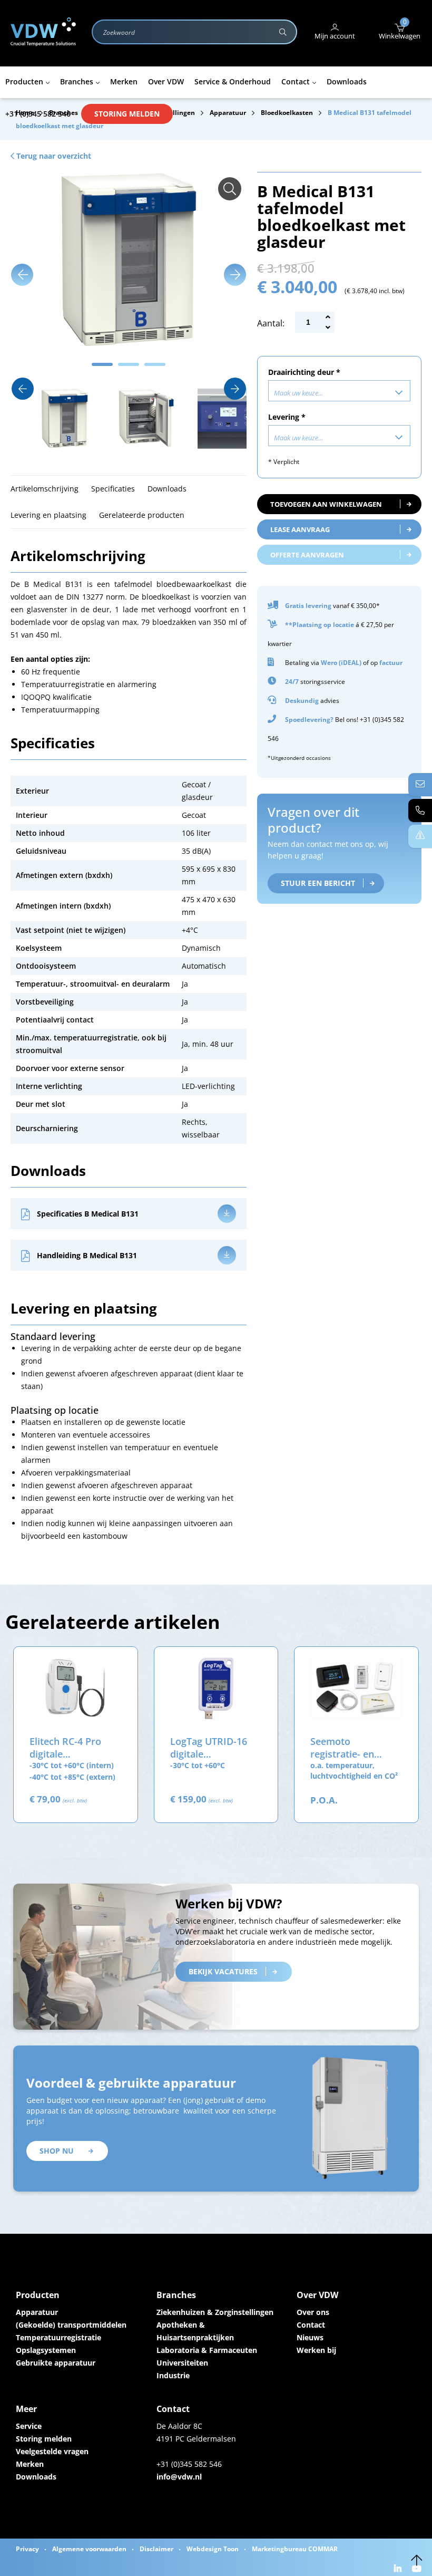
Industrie (173, 2375)
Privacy (27, 2549)
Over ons (313, 2312)
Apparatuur (37, 2312)
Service (29, 2426)
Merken (30, 2464)
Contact (311, 2325)
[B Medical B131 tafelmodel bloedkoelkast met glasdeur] (230, 189)
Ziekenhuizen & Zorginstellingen (215, 2312)
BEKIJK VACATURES (223, 1971)
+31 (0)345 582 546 (38, 114)
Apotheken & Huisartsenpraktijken (195, 2331)
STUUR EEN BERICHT (318, 883)
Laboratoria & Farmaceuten (207, 2350)
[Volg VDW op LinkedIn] (399, 2569)
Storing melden (127, 114)
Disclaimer (156, 2549)
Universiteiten (182, 2363)
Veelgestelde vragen (52, 2451)
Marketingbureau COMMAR (295, 2549)
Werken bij (316, 2350)
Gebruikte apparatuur (56, 2363)
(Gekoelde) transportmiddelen (71, 2325)
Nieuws (310, 2337)
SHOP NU (57, 2151)
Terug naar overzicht (53, 156)
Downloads (36, 2477)
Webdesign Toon (213, 2549)
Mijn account (335, 36)
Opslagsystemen (46, 2350)
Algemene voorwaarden (89, 2549)
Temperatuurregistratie (58, 2337)
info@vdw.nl (179, 2477)
